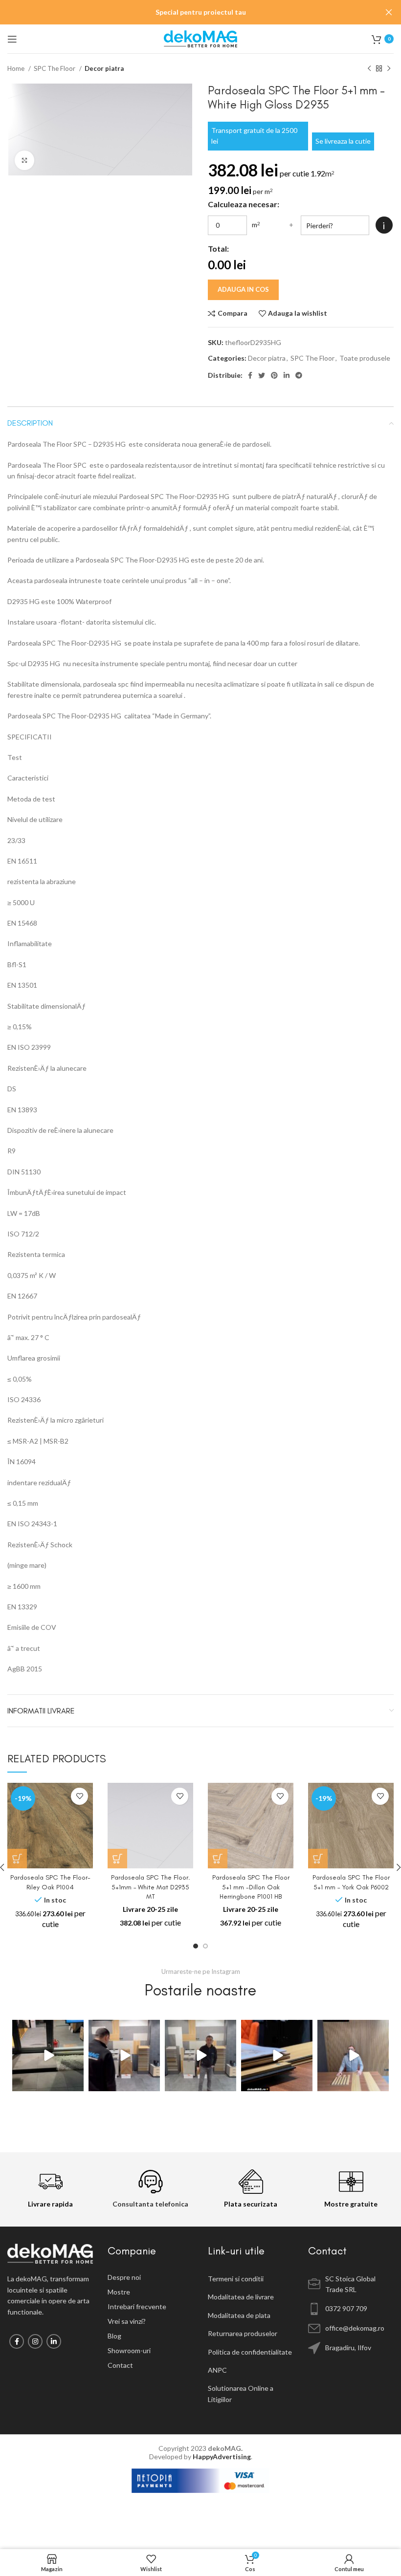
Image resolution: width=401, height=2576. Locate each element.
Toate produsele (365, 358)
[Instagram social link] (35, 2341)
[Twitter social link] (262, 375)
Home (17, 68)
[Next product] (389, 69)
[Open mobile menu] (12, 39)
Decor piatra (104, 68)
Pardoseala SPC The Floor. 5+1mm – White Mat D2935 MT (151, 1887)
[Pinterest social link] (274, 375)
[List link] (150, 2277)
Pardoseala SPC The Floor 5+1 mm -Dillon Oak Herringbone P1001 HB (251, 1887)
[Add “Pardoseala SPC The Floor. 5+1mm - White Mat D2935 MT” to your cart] (117, 1859)
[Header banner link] (186, 12)
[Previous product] (369, 69)
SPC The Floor (55, 68)
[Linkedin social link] (287, 375)
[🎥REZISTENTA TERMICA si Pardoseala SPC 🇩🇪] (124, 2056)
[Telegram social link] (299, 375)
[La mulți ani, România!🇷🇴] (353, 2056)
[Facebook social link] (250, 375)
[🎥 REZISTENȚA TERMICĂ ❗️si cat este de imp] (200, 2056)
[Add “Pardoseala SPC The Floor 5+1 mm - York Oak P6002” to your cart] (318, 1859)
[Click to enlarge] (24, 160)
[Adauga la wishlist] (79, 1796)
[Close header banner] (389, 12)
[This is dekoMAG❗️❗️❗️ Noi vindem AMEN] (48, 2056)
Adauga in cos (243, 289)
